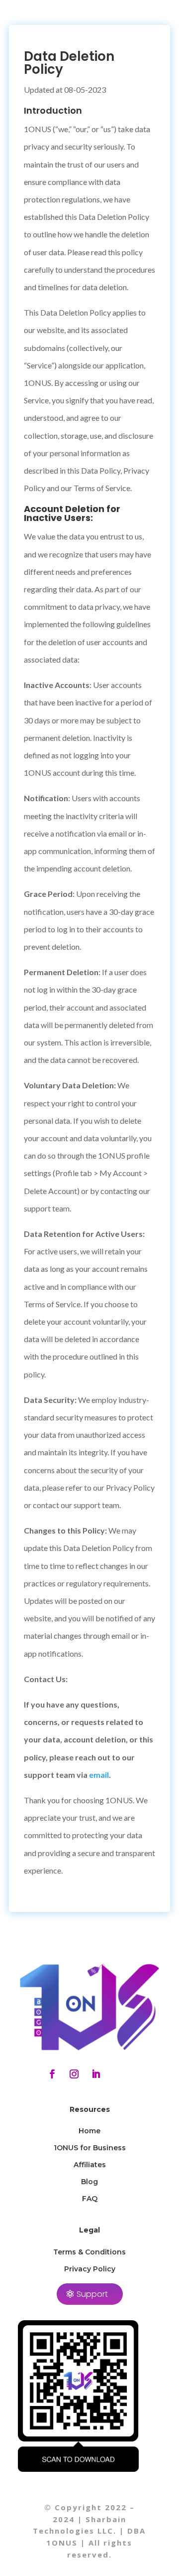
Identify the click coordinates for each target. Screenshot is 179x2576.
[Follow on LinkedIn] (96, 2074)
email (99, 1775)
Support (92, 2294)
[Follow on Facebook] (52, 2074)
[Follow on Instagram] (74, 2074)
